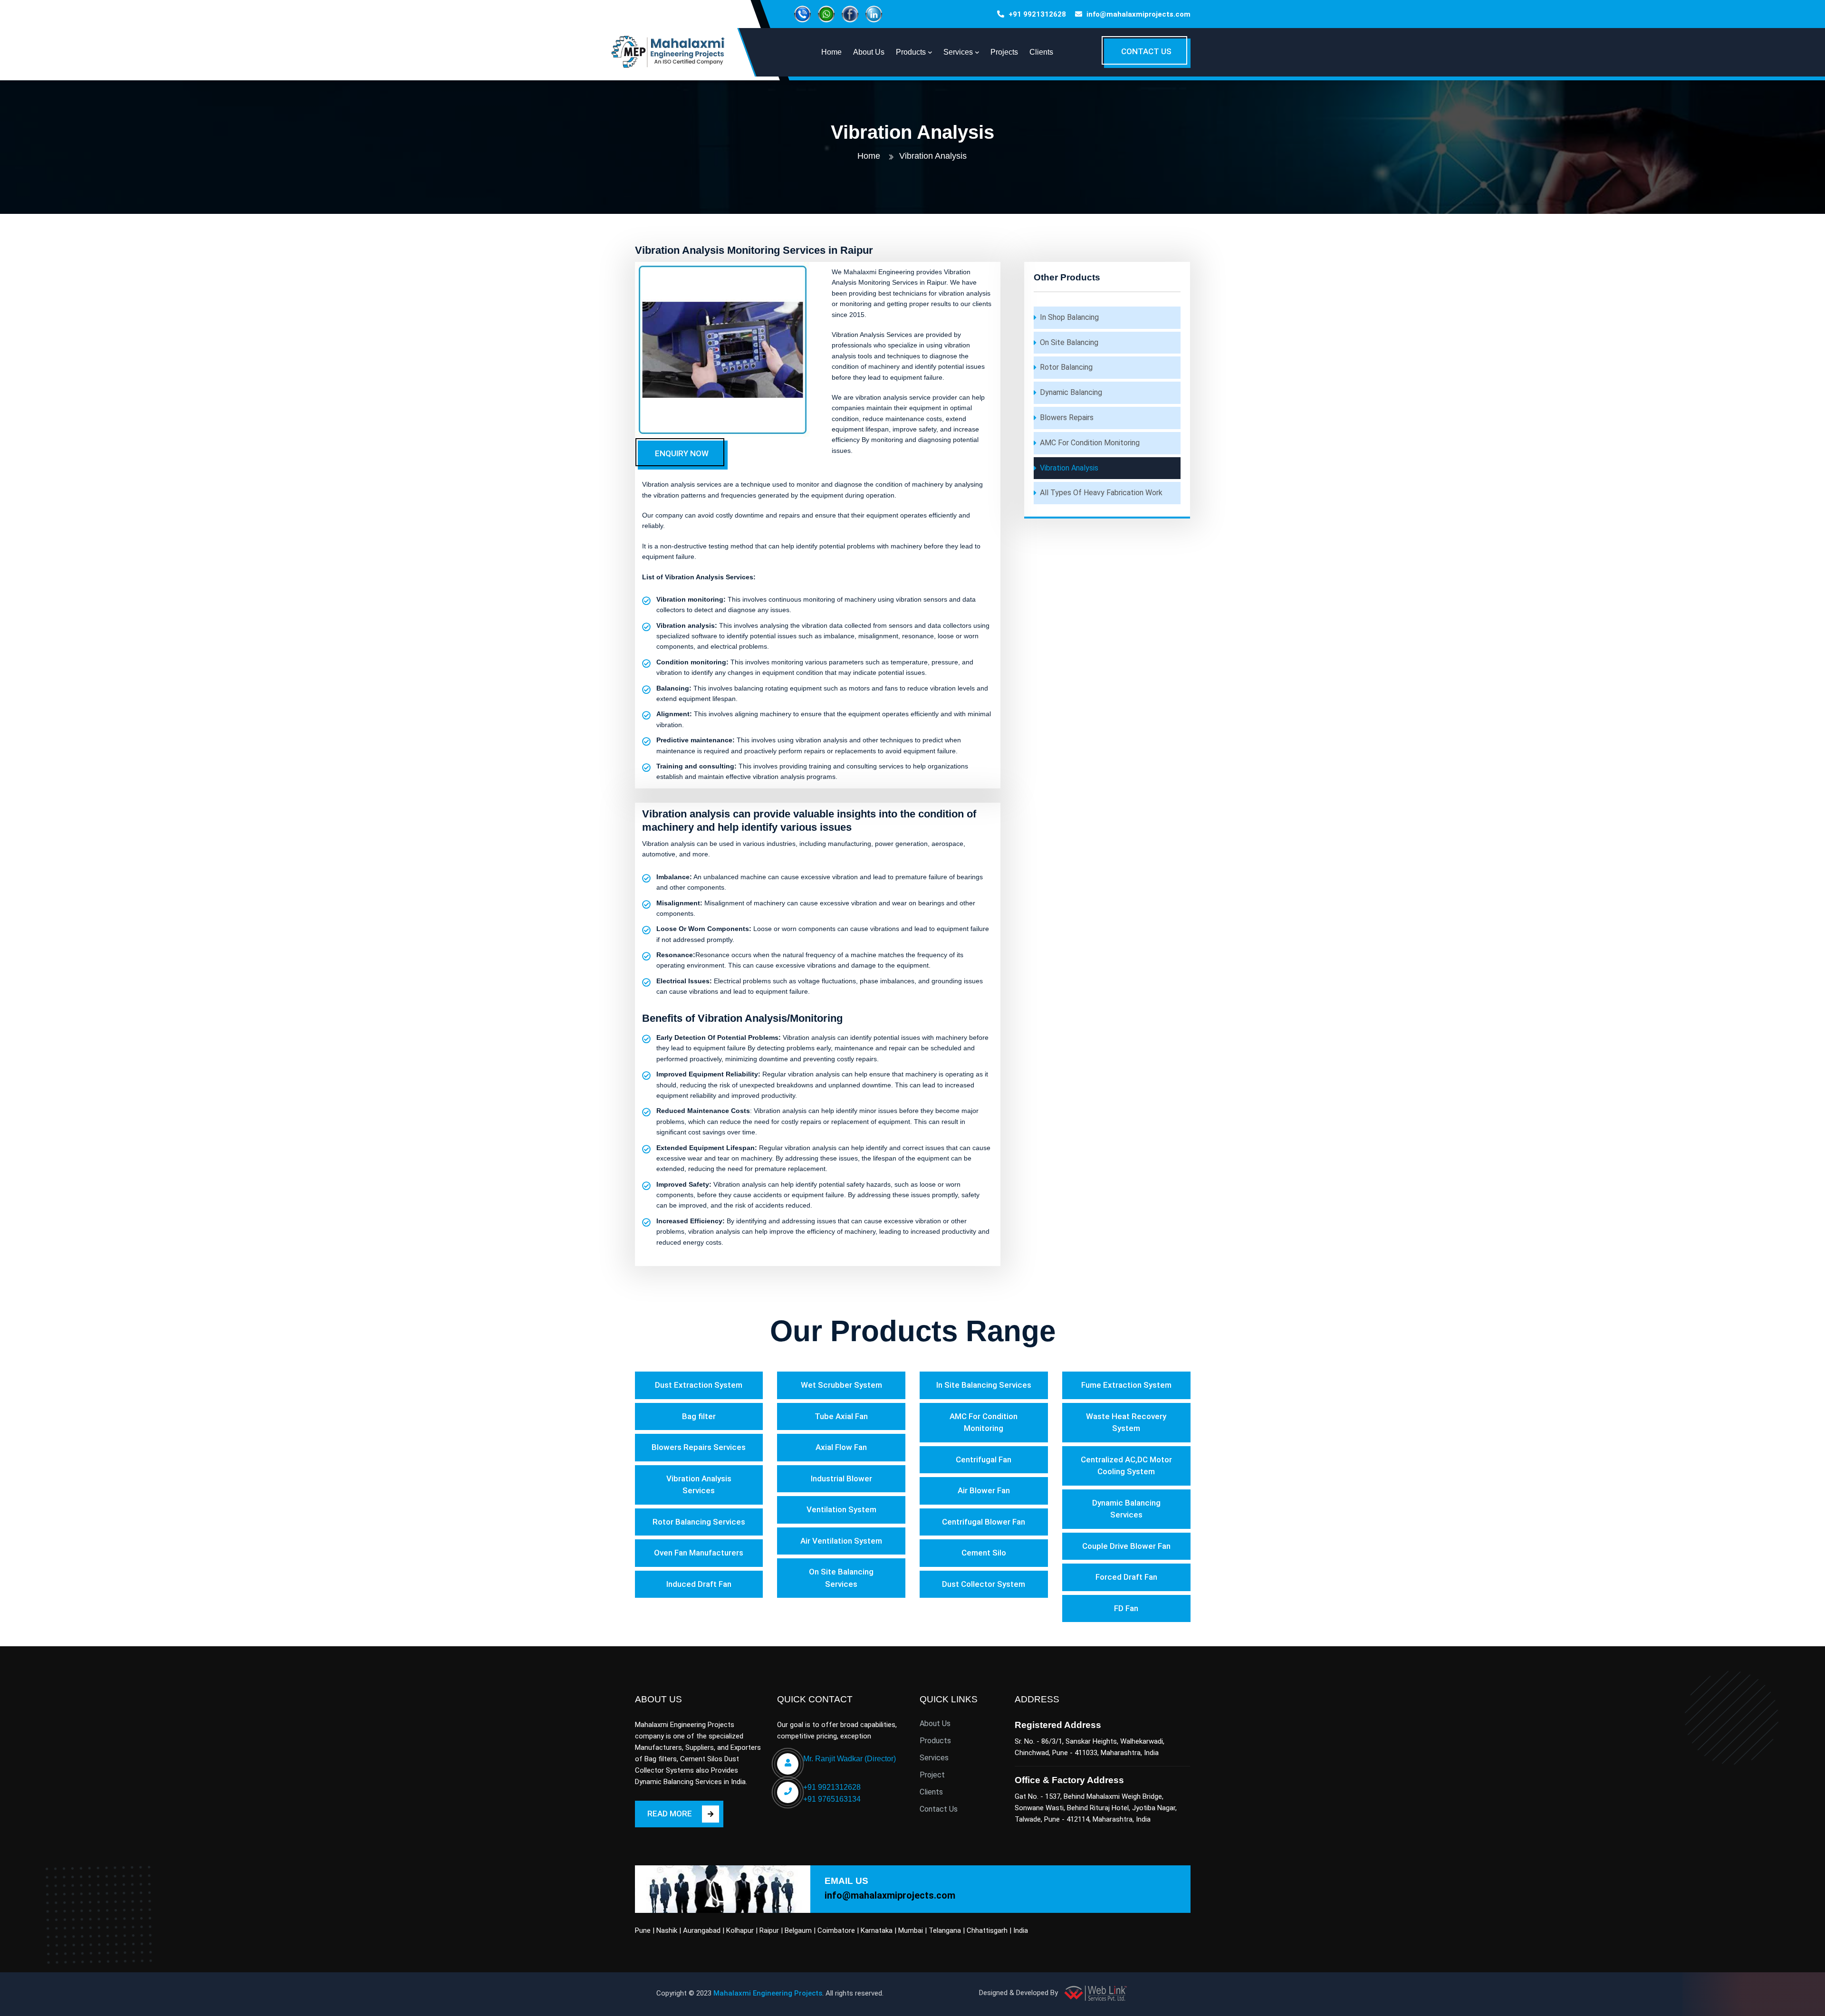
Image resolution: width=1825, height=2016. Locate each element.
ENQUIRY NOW (682, 453)
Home (869, 156)
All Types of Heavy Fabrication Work (1101, 493)
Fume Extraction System (1126, 1385)
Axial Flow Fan (841, 1447)
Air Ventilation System (841, 1541)
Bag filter (699, 1416)
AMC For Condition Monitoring (1090, 443)
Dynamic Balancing (1071, 392)
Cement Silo (984, 1553)
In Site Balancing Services (984, 1385)
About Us (935, 1723)
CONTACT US (1146, 51)
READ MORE (670, 1814)
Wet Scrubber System (841, 1385)
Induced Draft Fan (699, 1584)
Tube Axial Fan (841, 1416)
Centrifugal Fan (984, 1459)
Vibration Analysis (1069, 468)
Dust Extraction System (699, 1385)
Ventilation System (841, 1509)
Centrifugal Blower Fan (984, 1522)
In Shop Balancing (1069, 317)
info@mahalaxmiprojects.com (1138, 14)
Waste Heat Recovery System (1126, 1422)
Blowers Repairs (1067, 418)
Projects (1004, 52)
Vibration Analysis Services (699, 1485)
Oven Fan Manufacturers (699, 1553)
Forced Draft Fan (1126, 1577)
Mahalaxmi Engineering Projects (768, 1993)
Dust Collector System (984, 1584)
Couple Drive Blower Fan (1126, 1546)
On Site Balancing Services (841, 1578)
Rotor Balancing (1066, 367)
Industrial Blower (841, 1478)
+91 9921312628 (1037, 14)
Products (935, 1741)
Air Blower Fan (984, 1490)
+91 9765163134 (832, 1799)
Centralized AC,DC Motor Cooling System (1126, 1466)
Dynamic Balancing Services (1126, 1509)
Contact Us (939, 1809)
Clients (1041, 52)
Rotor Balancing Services (699, 1522)
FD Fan (1126, 1608)
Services (934, 1758)
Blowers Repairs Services (699, 1447)
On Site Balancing (1069, 342)
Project (932, 1775)
